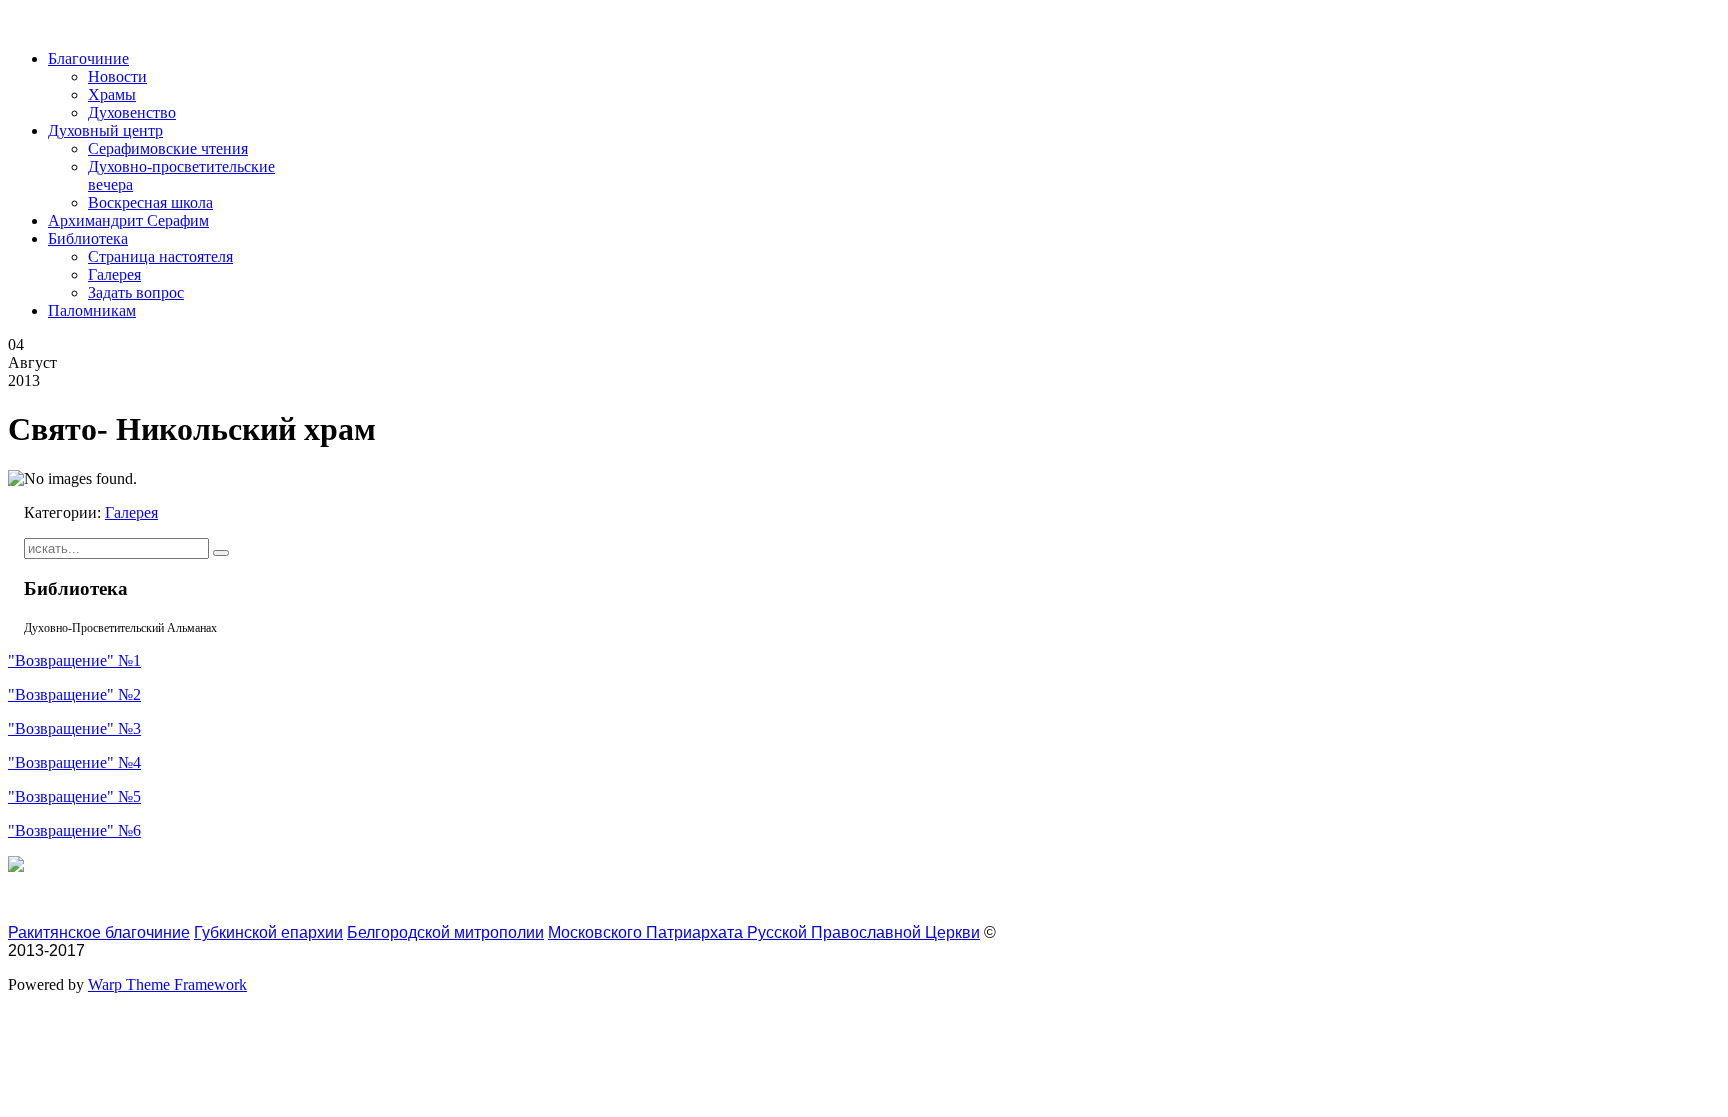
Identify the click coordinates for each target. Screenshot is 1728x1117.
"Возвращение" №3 (74, 728)
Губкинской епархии (268, 932)
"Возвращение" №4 (74, 762)
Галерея (131, 512)
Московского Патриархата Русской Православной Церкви (764, 932)
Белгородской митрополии (445, 932)
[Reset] (221, 553)
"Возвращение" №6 (74, 830)
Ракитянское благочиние (99, 932)
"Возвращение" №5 (74, 796)
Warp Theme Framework (167, 984)
